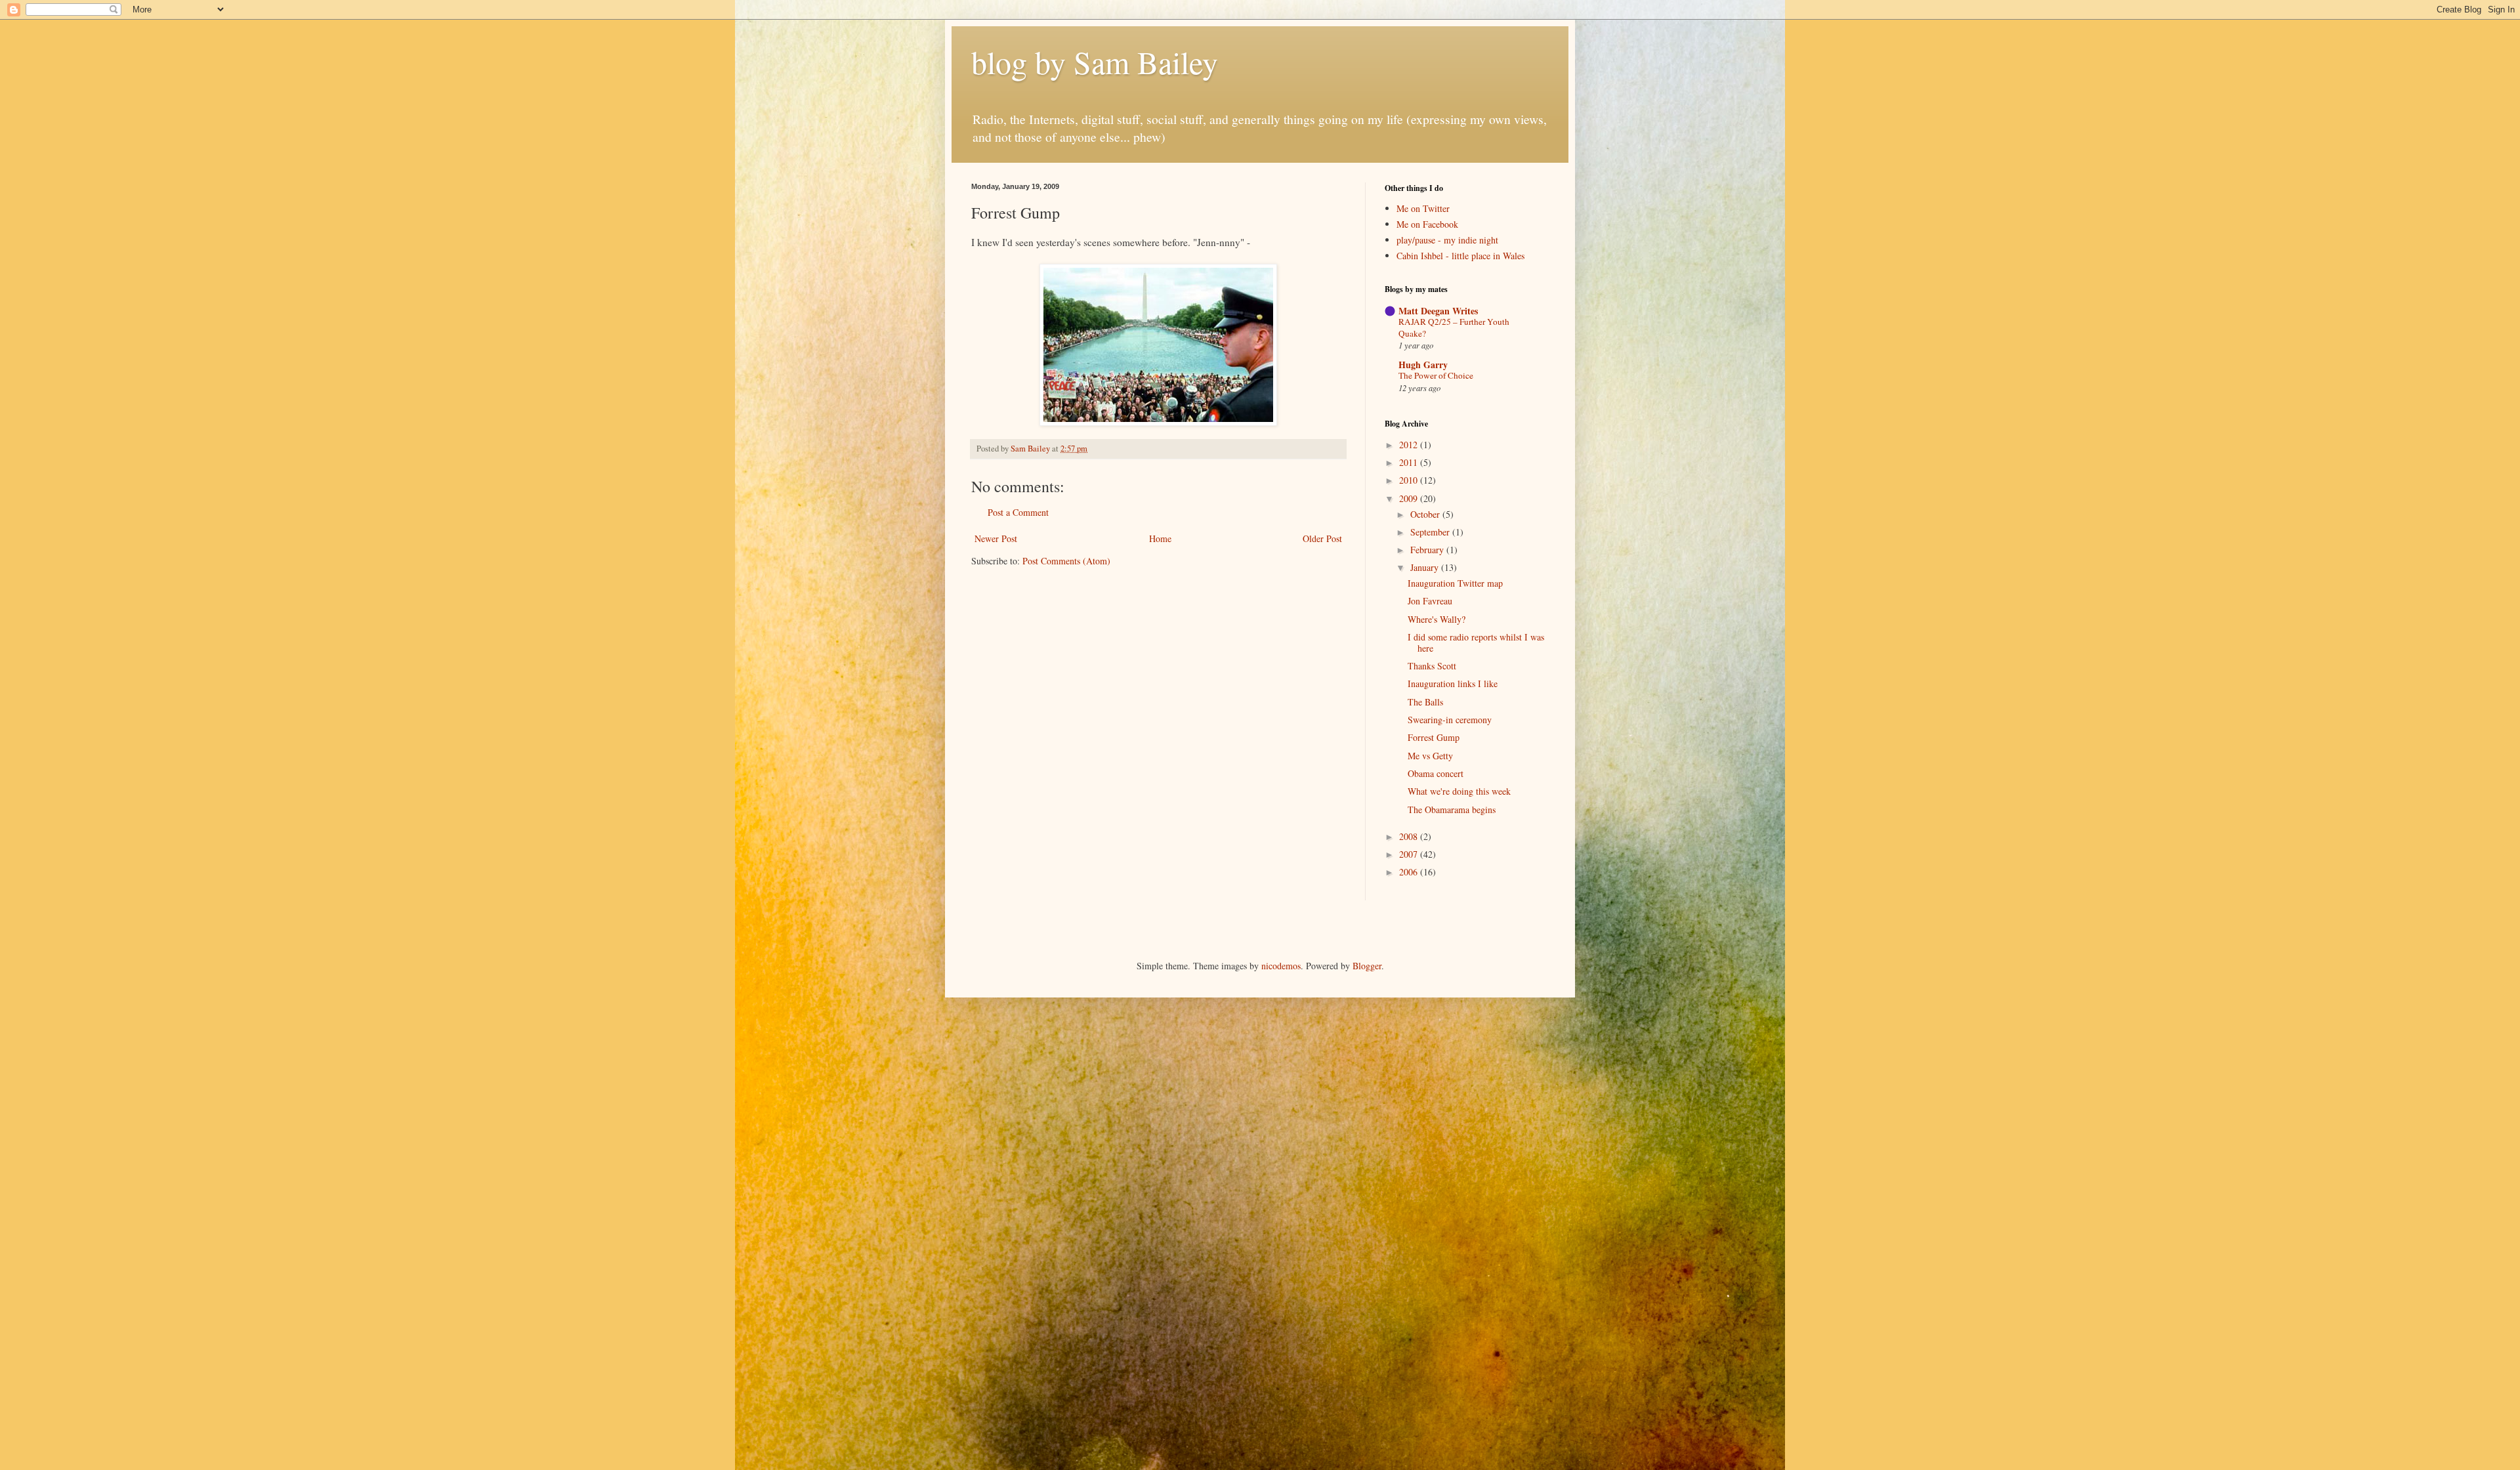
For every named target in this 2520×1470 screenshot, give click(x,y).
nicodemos (1281, 966)
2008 (1410, 836)
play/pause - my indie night (1447, 240)
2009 (1410, 498)
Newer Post (996, 538)
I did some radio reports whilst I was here (1476, 642)
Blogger (1367, 966)
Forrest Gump (1434, 737)
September (1431, 532)
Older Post (1322, 538)
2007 (1410, 854)
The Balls (1425, 702)
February (1428, 550)
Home (1160, 538)
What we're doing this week (1459, 791)
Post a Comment (1018, 512)
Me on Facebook (1427, 224)
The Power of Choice (1436, 375)
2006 (1410, 872)
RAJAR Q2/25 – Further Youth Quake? (1454, 327)
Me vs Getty (1430, 756)
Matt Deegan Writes (1438, 311)
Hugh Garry (1423, 365)
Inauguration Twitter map (1455, 583)
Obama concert (1436, 773)
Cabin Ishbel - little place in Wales (1460, 256)
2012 (1410, 445)
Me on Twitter (1423, 208)
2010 (1410, 480)
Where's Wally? (1437, 619)
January (1426, 567)
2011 (1410, 462)
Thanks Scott (1432, 666)
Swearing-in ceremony (1450, 720)
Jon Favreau (1430, 601)
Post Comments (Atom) (1066, 561)
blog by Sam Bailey (1095, 62)
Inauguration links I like (1453, 683)
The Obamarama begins (1452, 809)
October (1426, 514)
